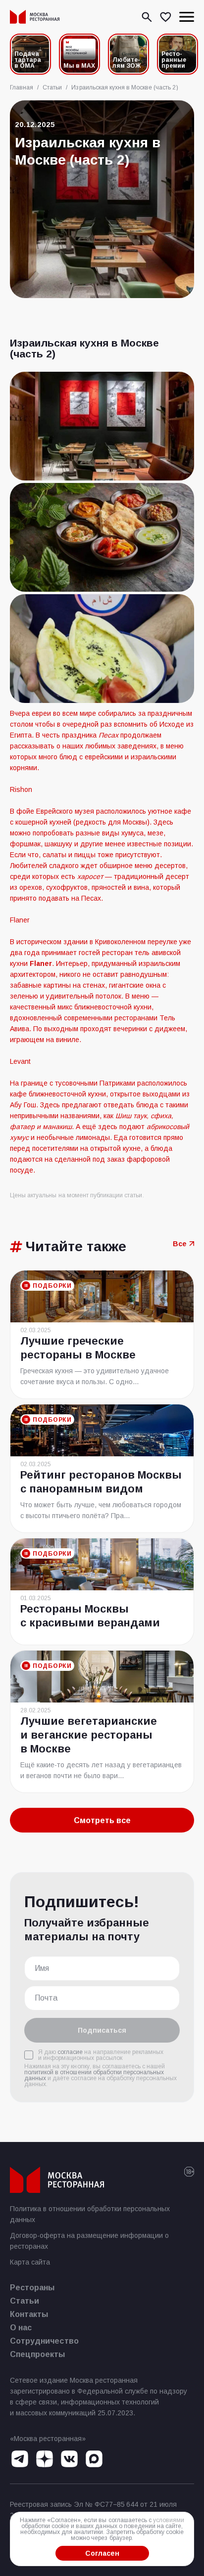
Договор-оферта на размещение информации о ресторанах (89, 2241)
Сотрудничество (44, 2341)
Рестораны (32, 2288)
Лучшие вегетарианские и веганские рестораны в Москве (89, 1735)
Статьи (25, 2301)
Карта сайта (30, 2262)
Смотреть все (102, 1820)
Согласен (102, 2553)
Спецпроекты (38, 2354)
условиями (169, 2520)
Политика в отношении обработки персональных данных (90, 2214)
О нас (21, 2328)
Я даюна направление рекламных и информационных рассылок (101, 2055)
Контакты (29, 2314)
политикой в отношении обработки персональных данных (94, 2075)
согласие (70, 2052)
